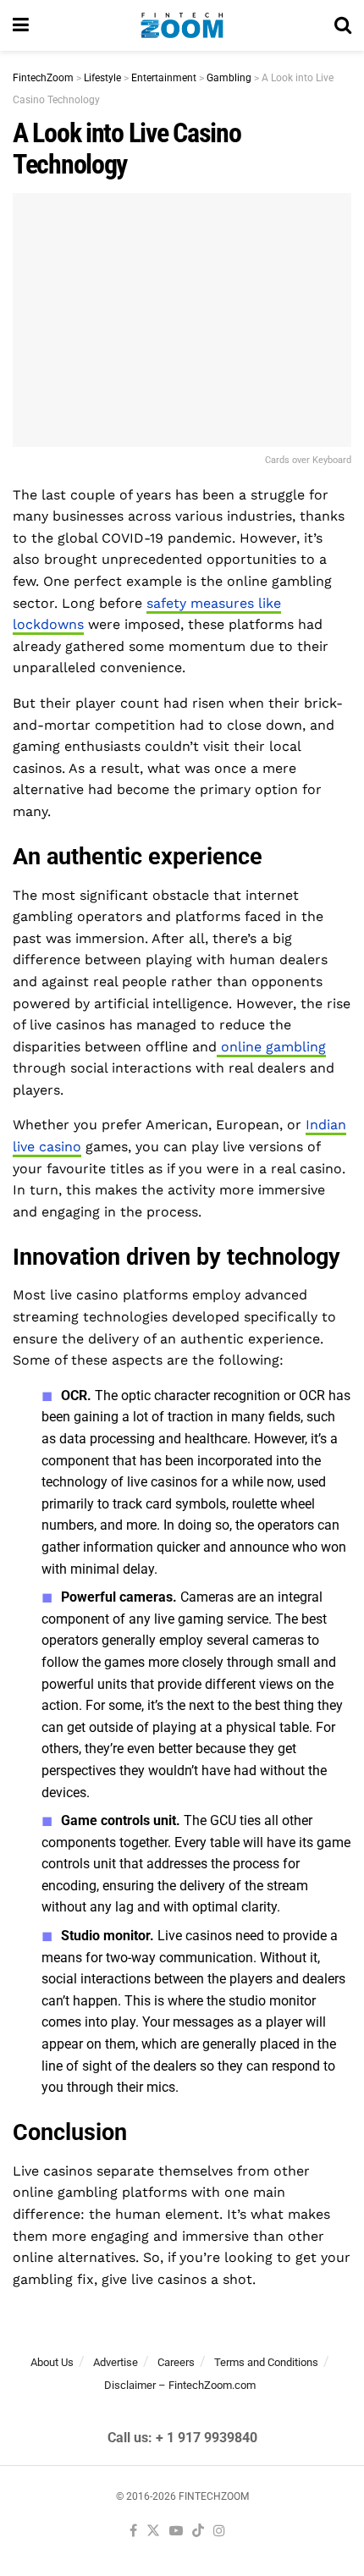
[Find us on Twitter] (153, 2532)
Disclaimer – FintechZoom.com (180, 2385)
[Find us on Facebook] (133, 2532)
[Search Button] (343, 25)
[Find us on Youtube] (176, 2532)
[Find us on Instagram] (219, 2532)
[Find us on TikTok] (198, 2532)
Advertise (116, 2362)
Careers (176, 2362)
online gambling (271, 1047)
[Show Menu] (21, 25)
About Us (52, 2362)
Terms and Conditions (266, 2362)
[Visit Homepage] (182, 25)
